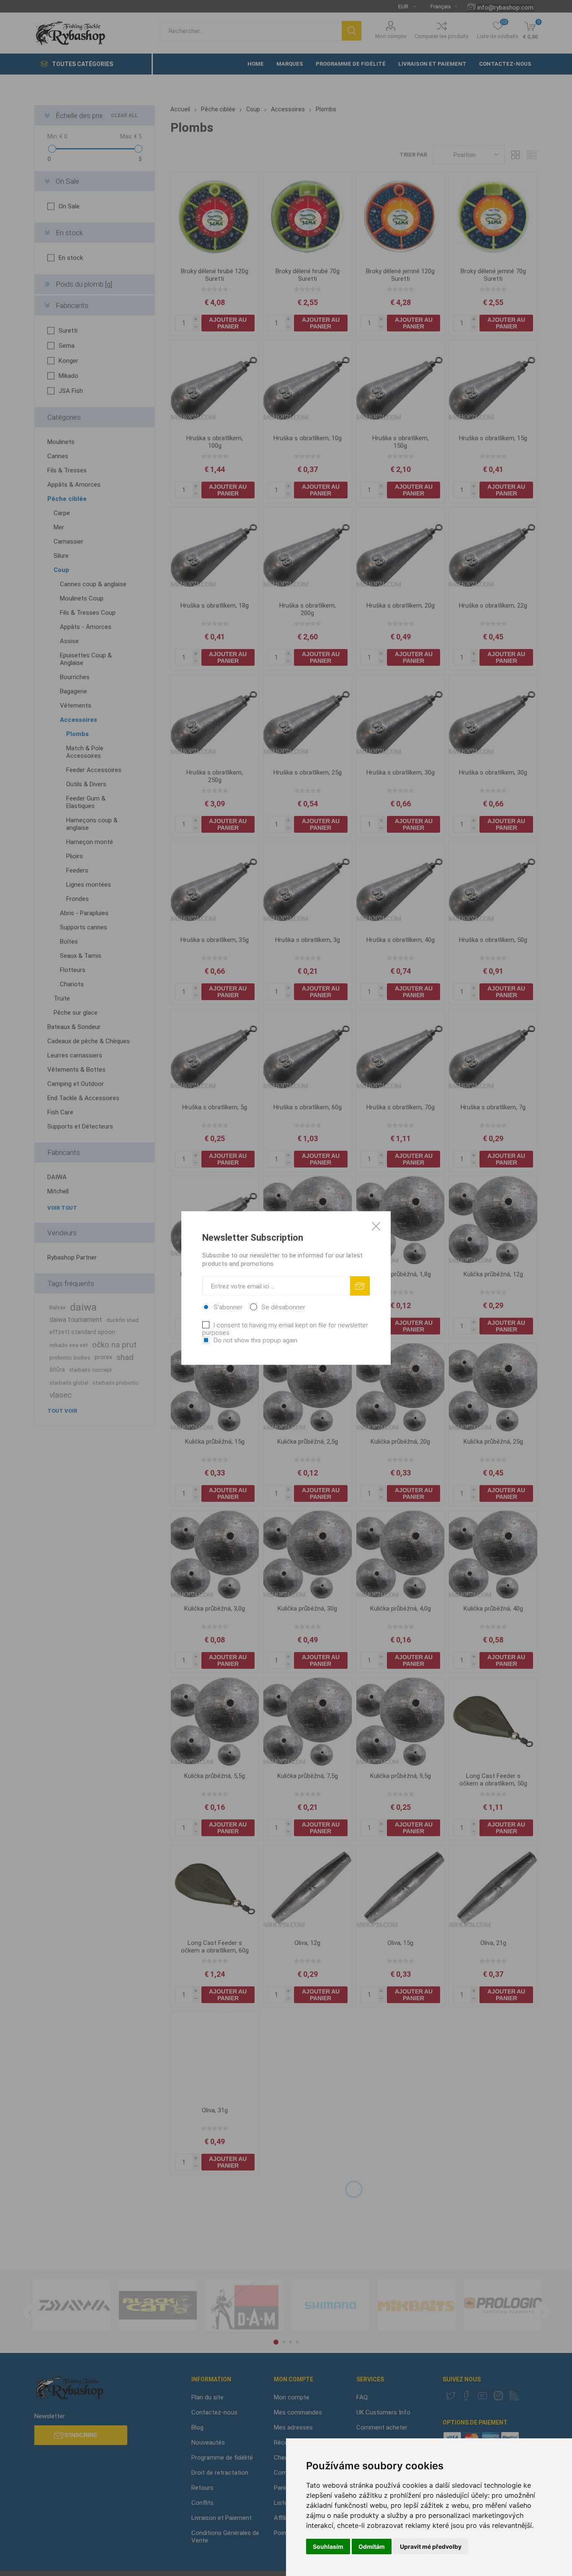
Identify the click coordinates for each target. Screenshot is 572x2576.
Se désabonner (283, 1307)
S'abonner (228, 1307)
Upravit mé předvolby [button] (431, 2546)
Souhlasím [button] (328, 2546)
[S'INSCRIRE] (360, 1286)
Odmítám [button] (372, 2546)
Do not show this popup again (255, 1340)
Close (376, 1226)
